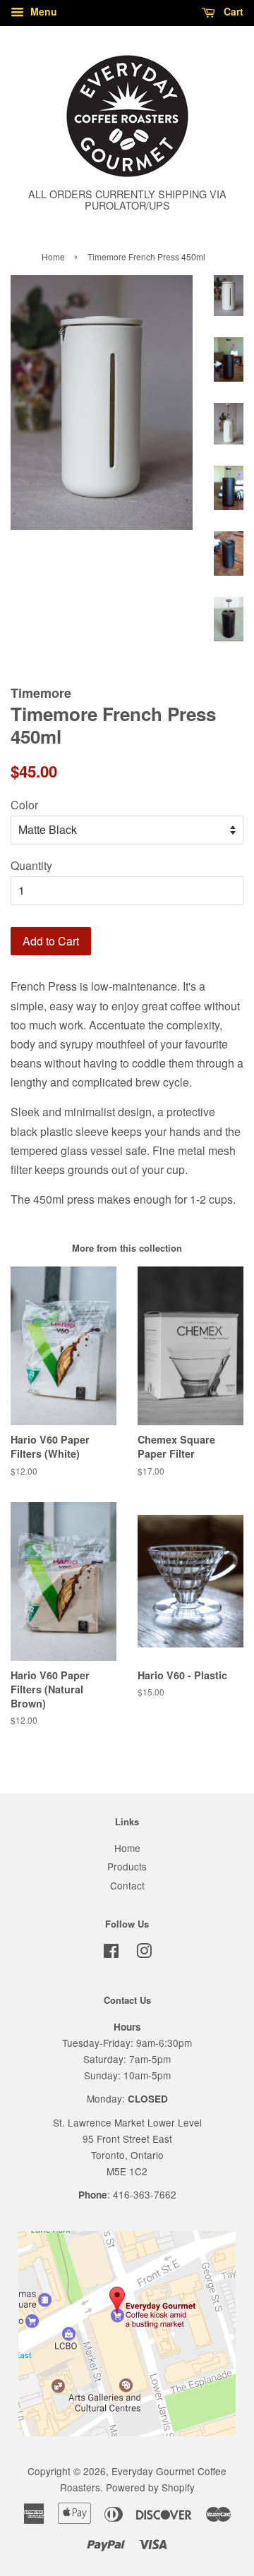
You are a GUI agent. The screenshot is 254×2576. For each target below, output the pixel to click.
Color (24, 805)
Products (127, 1866)
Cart (232, 11)
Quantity (31, 865)
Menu (42, 11)
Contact (127, 1885)
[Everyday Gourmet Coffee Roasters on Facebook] (111, 1953)
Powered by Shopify (150, 2487)
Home (53, 256)
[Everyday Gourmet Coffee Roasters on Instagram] (144, 1953)
